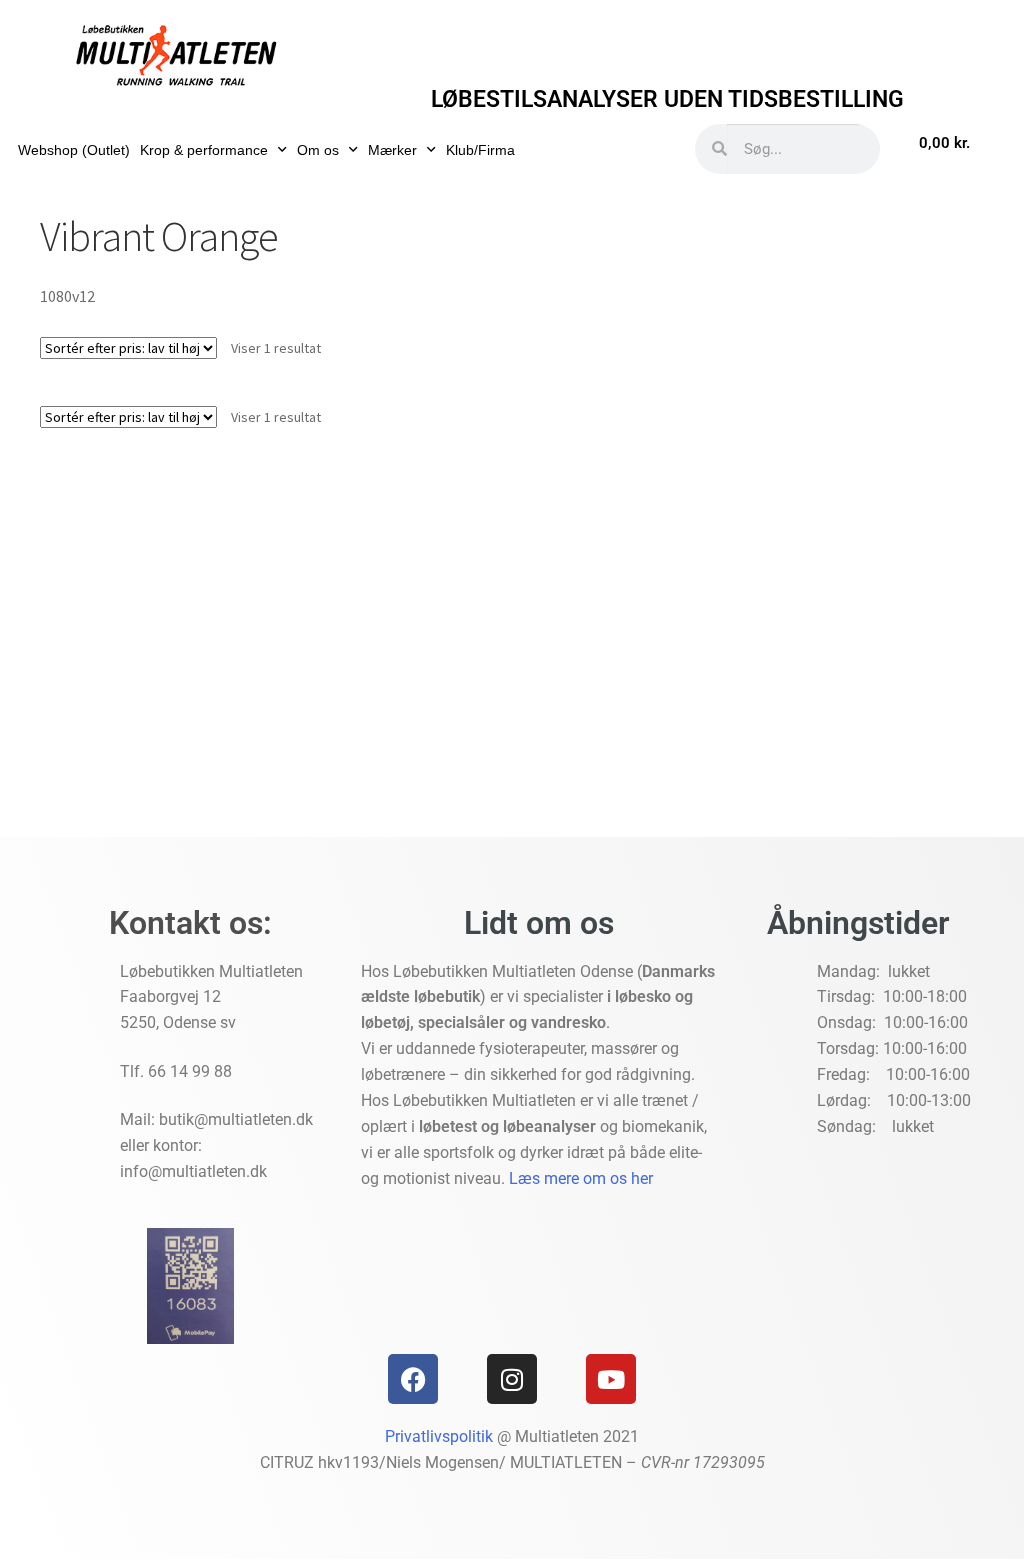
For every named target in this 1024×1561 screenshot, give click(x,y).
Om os (318, 150)
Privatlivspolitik (439, 1436)
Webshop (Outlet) (74, 150)
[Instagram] (512, 1379)
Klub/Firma (480, 150)
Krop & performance (204, 150)
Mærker (392, 150)
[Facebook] (413, 1379)
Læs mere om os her (581, 1178)
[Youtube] (611, 1379)
